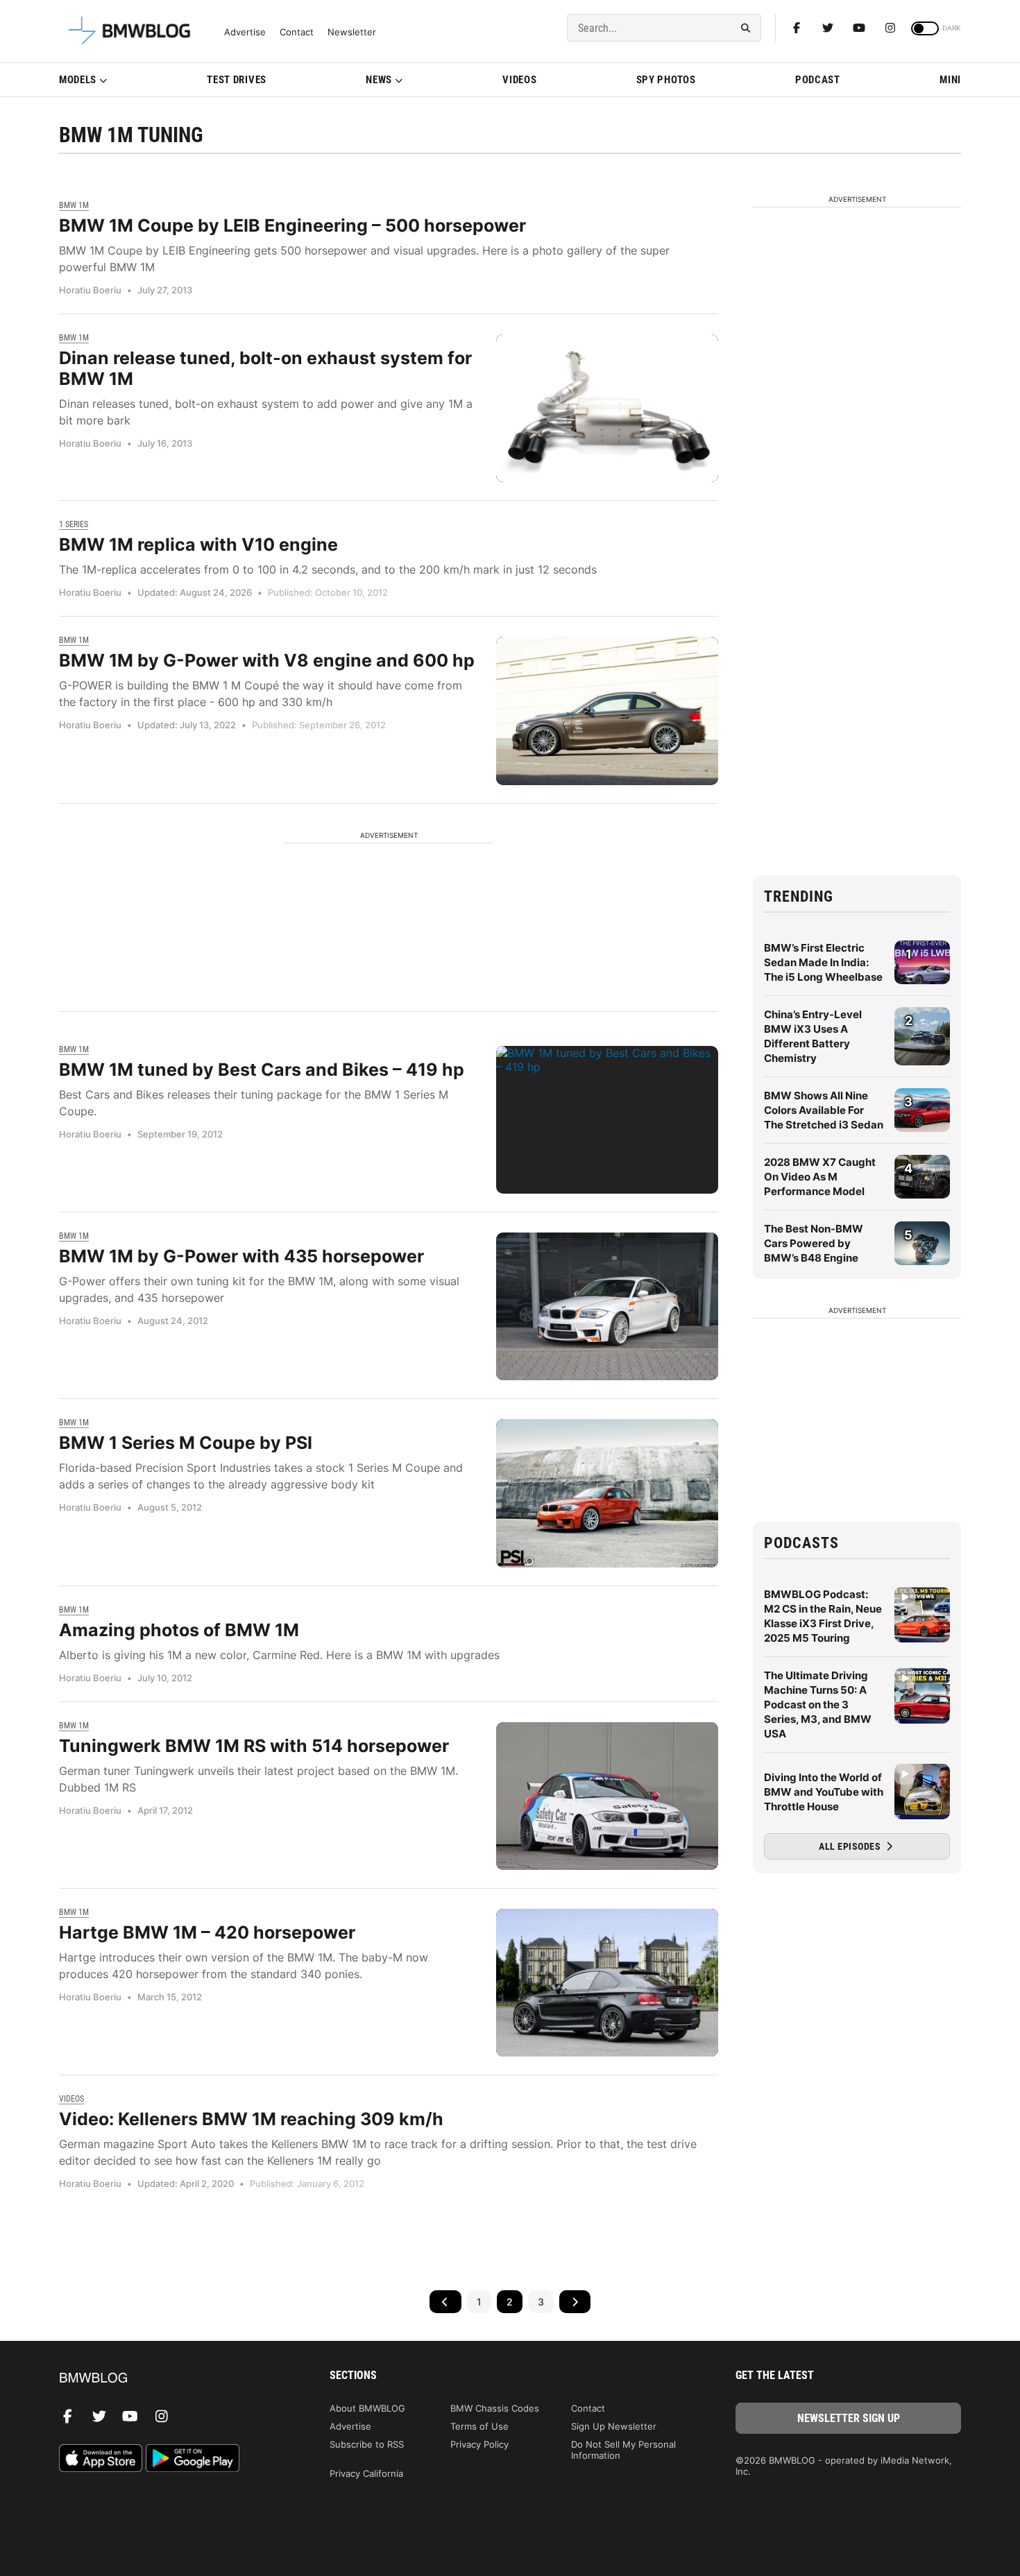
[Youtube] (859, 28)
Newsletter (352, 32)
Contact (297, 32)
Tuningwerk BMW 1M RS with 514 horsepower (254, 1746)
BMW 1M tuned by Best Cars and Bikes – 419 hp (262, 1070)
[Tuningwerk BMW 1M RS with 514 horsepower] (607, 1796)
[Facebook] (797, 28)
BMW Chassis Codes (495, 2408)
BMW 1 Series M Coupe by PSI (186, 1443)
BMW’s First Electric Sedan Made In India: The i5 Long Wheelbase (823, 962)
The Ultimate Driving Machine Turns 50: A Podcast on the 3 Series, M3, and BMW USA (818, 1705)
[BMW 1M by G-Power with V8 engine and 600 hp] (607, 711)
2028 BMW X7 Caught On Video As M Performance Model (820, 1177)
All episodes (851, 1846)
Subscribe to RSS (367, 2444)
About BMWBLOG (367, 2408)
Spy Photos (666, 80)
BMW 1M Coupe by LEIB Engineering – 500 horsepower (292, 225)
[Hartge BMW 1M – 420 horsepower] (607, 1983)
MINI (950, 80)
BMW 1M (74, 205)
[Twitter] (828, 28)
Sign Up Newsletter (614, 2426)
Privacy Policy (479, 2444)
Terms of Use (479, 2426)
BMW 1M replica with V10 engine (198, 544)
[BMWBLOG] (172, 2379)
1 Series (74, 524)
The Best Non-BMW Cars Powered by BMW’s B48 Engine (814, 1243)
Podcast (818, 80)
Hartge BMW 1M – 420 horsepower (207, 1932)
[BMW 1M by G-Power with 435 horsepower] (607, 1306)
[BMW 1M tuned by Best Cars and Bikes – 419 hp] (607, 1120)
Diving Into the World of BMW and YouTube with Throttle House (824, 1792)
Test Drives (237, 80)
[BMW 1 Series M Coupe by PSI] (607, 1493)
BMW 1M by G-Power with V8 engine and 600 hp (267, 660)
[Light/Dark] (925, 28)
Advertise (245, 32)
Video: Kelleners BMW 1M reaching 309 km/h (251, 2119)
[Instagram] (890, 28)
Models (78, 80)
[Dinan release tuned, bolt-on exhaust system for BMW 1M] (607, 408)
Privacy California (366, 2473)
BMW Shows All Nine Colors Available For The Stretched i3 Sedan (824, 1110)
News (379, 80)
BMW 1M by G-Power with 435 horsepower (241, 1256)
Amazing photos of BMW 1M (179, 1630)
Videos (519, 80)
